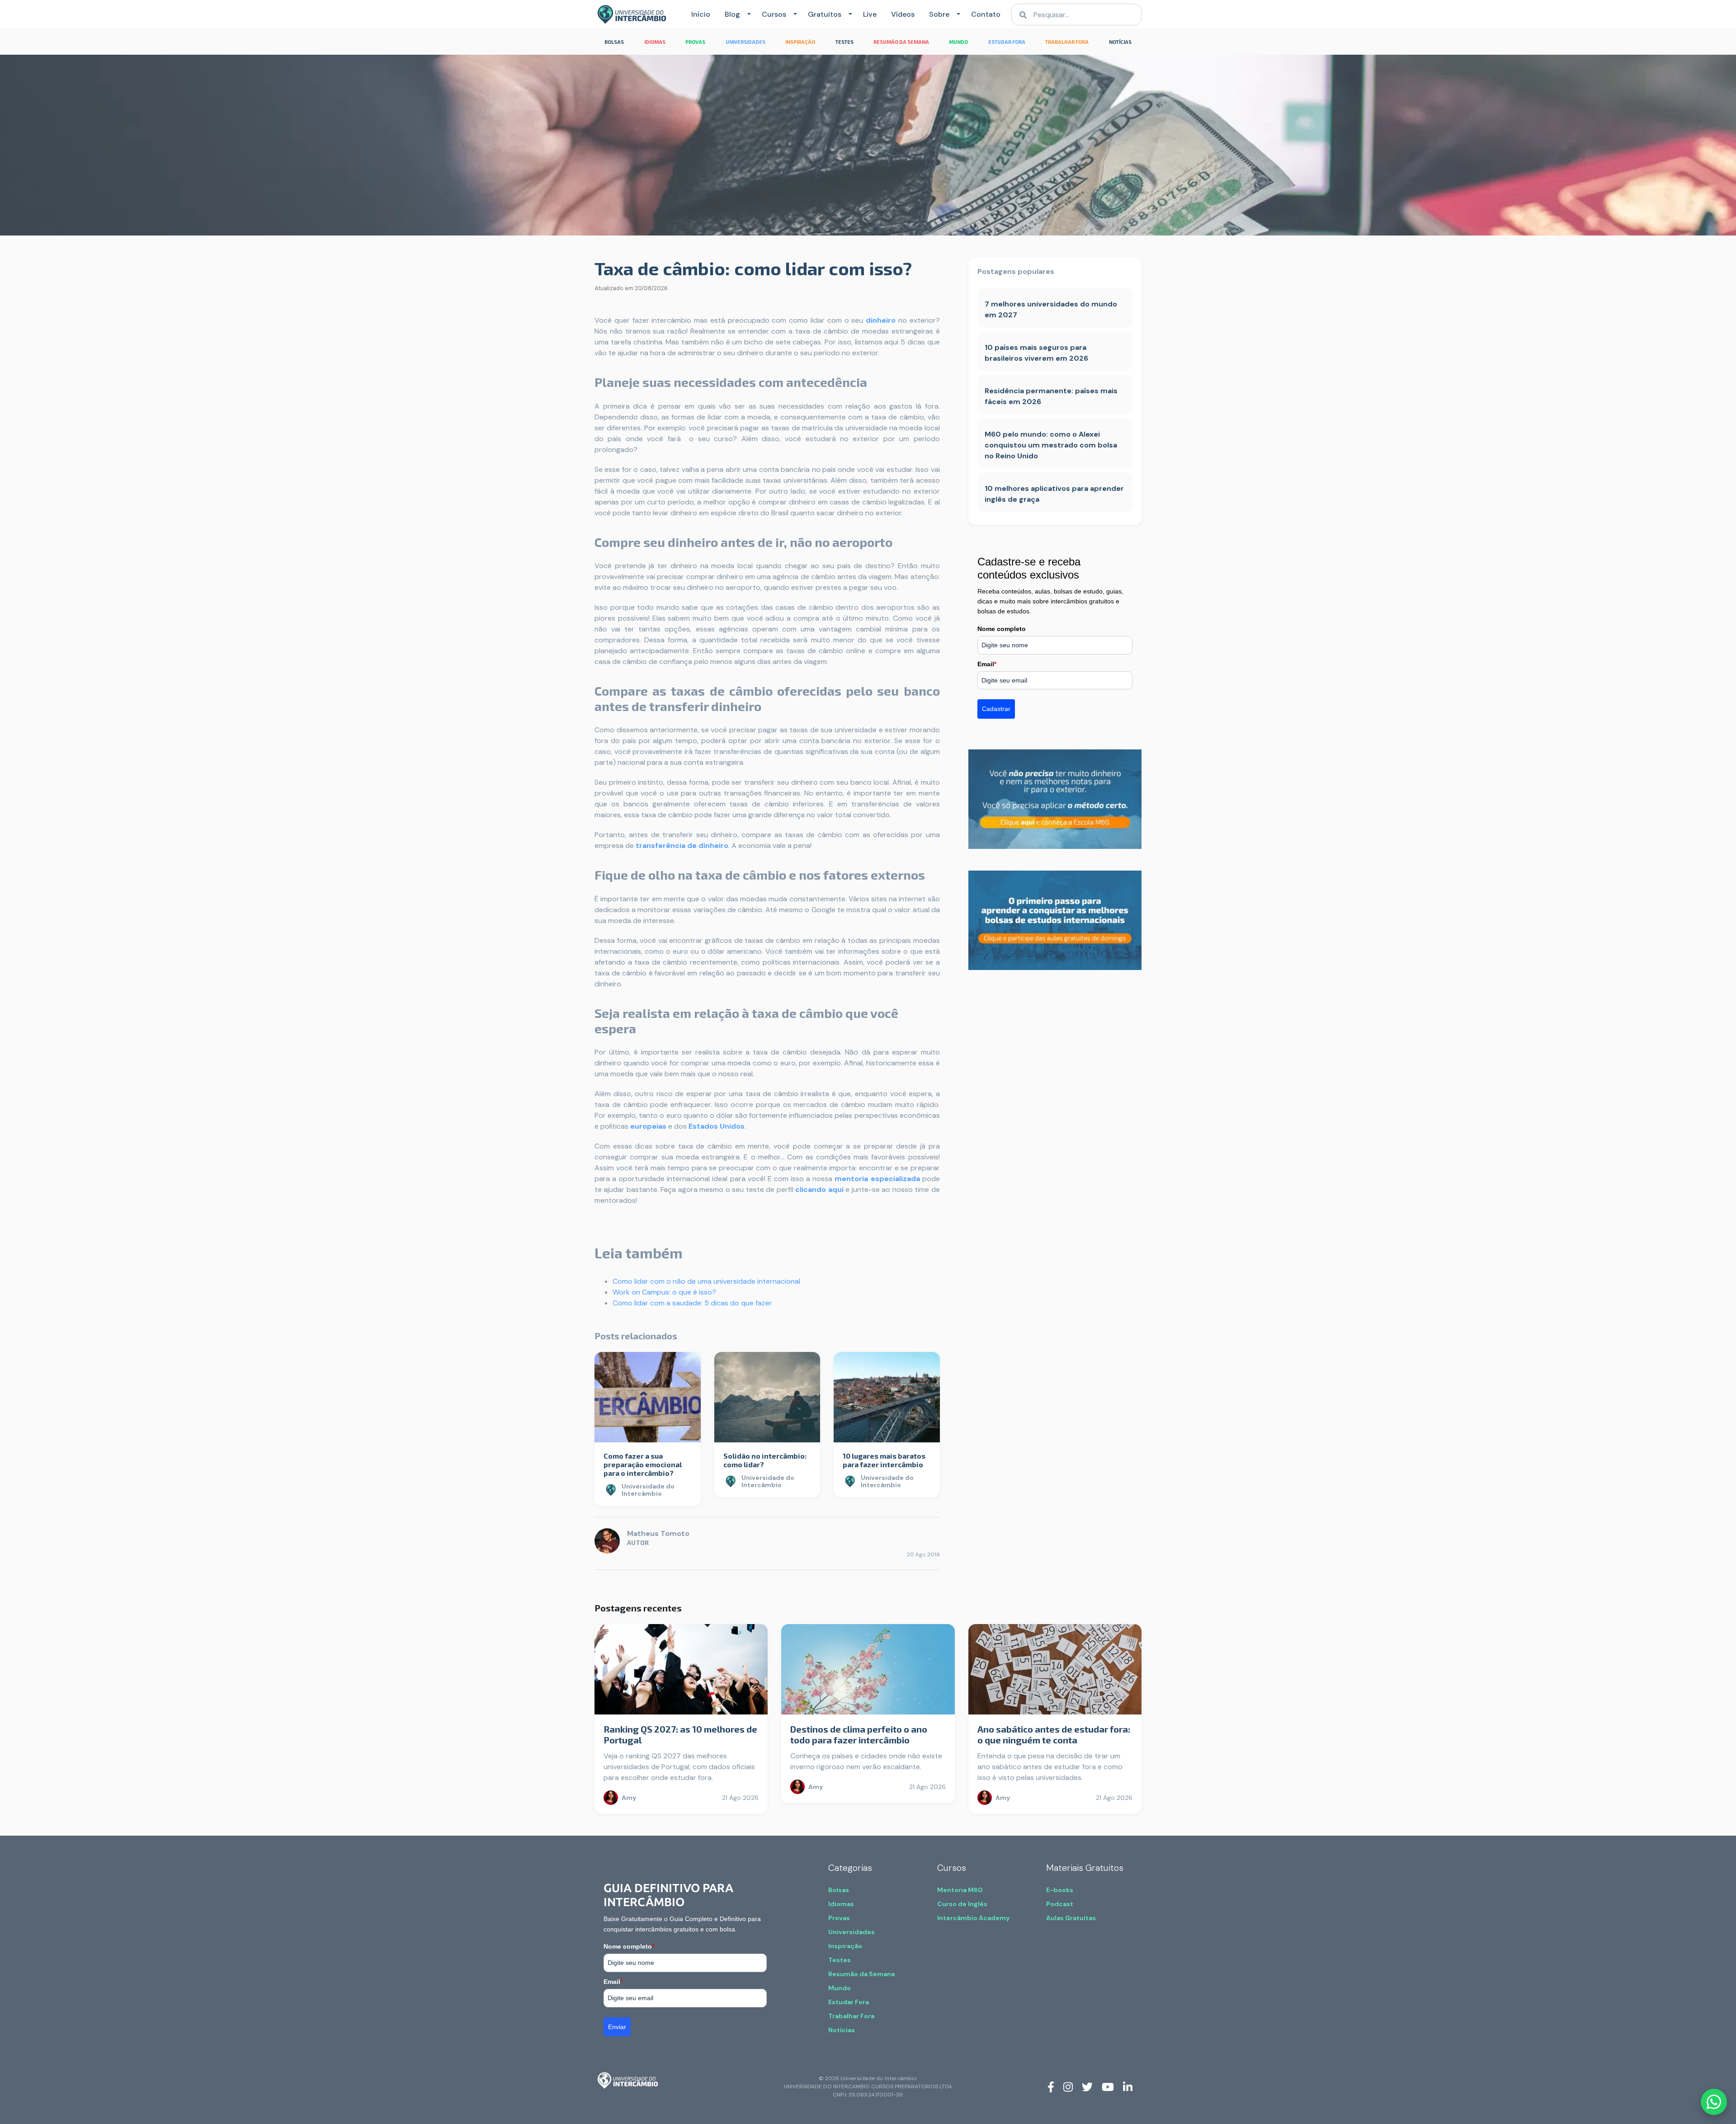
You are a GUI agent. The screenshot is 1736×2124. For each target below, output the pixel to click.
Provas (839, 1918)
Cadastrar (996, 709)
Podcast (1060, 1904)
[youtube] (1108, 2086)
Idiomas (841, 1904)
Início (701, 14)
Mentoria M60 (960, 1890)
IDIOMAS (655, 42)
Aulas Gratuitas (1071, 1918)
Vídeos (903, 14)
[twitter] (1087, 2086)
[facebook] (1051, 2086)
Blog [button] (732, 14)
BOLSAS (614, 42)
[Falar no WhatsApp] (1714, 2102)
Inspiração (845, 1946)
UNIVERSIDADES (745, 42)
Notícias (842, 2030)
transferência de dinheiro (682, 845)
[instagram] (1068, 2086)
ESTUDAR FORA (1007, 42)
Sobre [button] (939, 14)
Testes (840, 1960)
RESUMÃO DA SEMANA (901, 42)
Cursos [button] (774, 14)
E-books (1060, 1890)
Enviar (617, 2027)
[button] (747, 14)
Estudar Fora (849, 2002)
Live (870, 14)
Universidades (851, 1932)
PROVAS (695, 42)
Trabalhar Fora (851, 2016)
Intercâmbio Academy (973, 1918)
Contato (986, 14)
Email (987, 664)
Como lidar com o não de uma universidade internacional (706, 1281)
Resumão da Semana (861, 1974)
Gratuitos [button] (825, 14)
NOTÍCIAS (1120, 42)
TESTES (844, 42)
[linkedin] (1128, 2086)
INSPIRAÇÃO (800, 42)
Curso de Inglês (962, 1904)
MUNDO (958, 42)
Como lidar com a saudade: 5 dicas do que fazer (692, 1303)
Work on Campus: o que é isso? (664, 1292)
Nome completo (1002, 629)
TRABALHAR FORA (1067, 42)
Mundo (840, 1988)
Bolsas (839, 1890)
